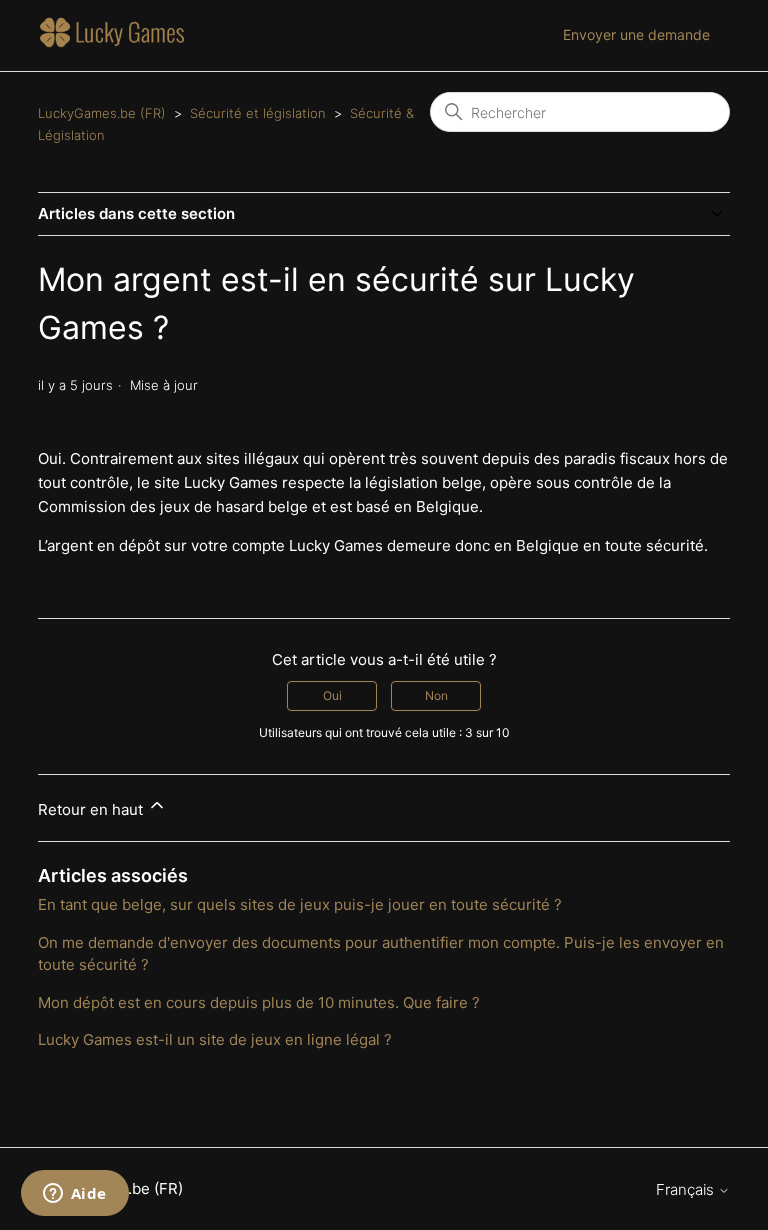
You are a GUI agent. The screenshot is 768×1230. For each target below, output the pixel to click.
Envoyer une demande (636, 34)
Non (436, 695)
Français (687, 1189)
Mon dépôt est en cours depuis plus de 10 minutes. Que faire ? (259, 1002)
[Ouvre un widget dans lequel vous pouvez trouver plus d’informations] (74, 1195)
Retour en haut (92, 809)
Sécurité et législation (258, 113)
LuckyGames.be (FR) (102, 113)
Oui (332, 695)
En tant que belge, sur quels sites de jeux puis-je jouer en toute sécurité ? (300, 904)
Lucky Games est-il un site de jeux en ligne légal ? (215, 1039)
